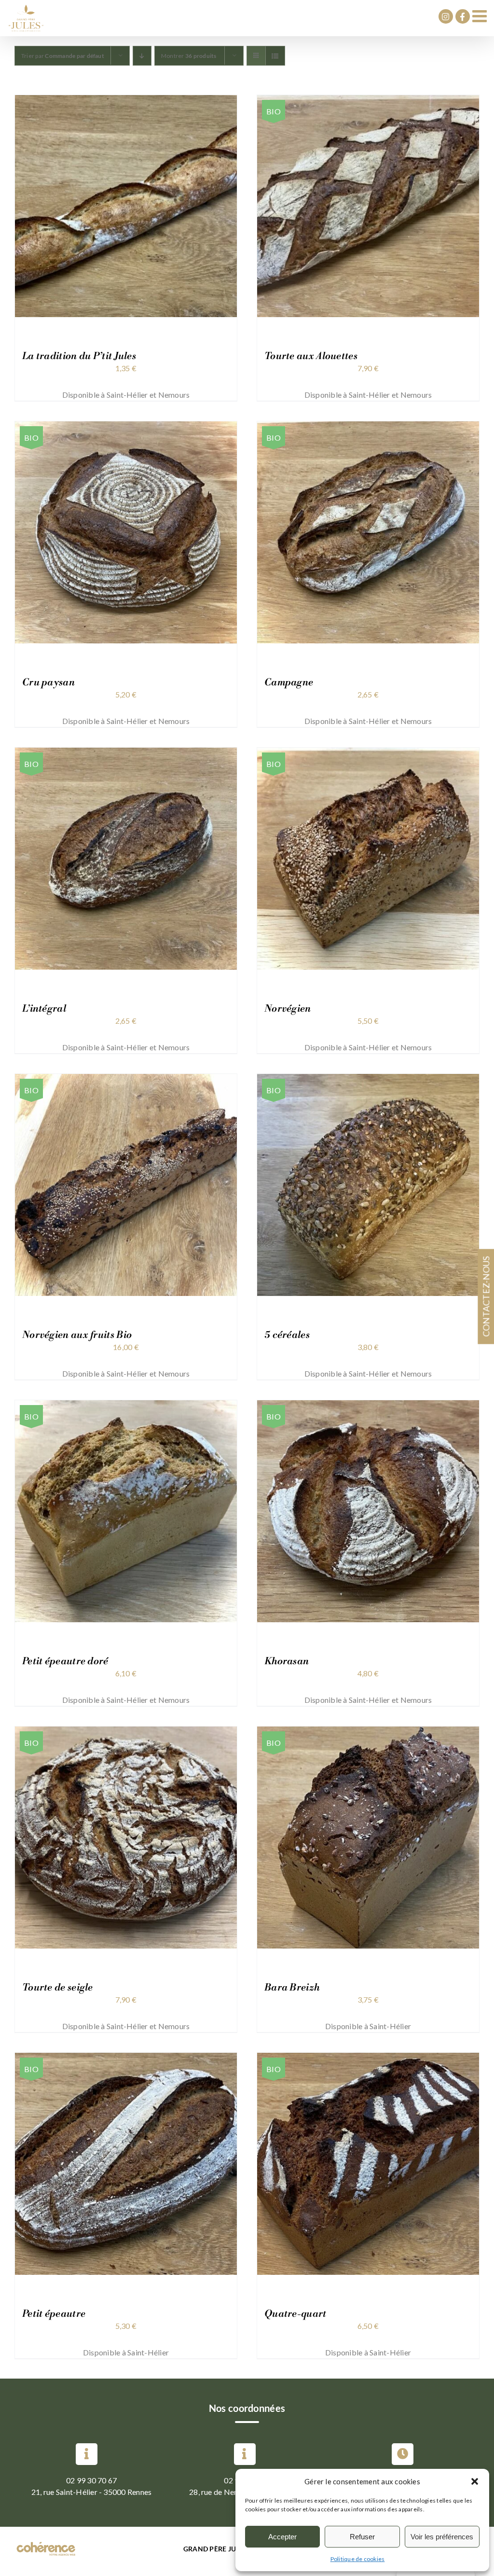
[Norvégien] (368, 753)
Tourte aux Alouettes (311, 356)
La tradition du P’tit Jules (79, 356)
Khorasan (287, 1662)
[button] (475, 2481)
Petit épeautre (54, 2314)
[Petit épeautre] (126, 2058)
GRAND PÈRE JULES (215, 2549)
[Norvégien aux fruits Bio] (126, 1079)
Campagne (289, 683)
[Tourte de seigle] (126, 1732)
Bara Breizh (292, 1988)
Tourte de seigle (58, 1988)
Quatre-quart (295, 2314)
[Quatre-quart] (368, 2058)
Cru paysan (48, 683)
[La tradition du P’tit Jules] (126, 101)
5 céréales (287, 1335)
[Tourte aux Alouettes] (368, 101)
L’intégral (44, 1009)
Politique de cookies (358, 2559)
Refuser (362, 2537)
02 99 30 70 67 (91, 2480)
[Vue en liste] (275, 56)
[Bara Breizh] (368, 1732)
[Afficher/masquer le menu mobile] (481, 16)
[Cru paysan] (126, 427)
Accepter (282, 2537)
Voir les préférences (442, 2537)
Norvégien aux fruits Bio (77, 1335)
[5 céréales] (368, 1079)
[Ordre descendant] (142, 56)
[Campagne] (368, 427)
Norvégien (288, 1009)
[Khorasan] (368, 1406)
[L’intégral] (126, 753)
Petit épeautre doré (65, 1662)
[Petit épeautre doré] (126, 1406)
